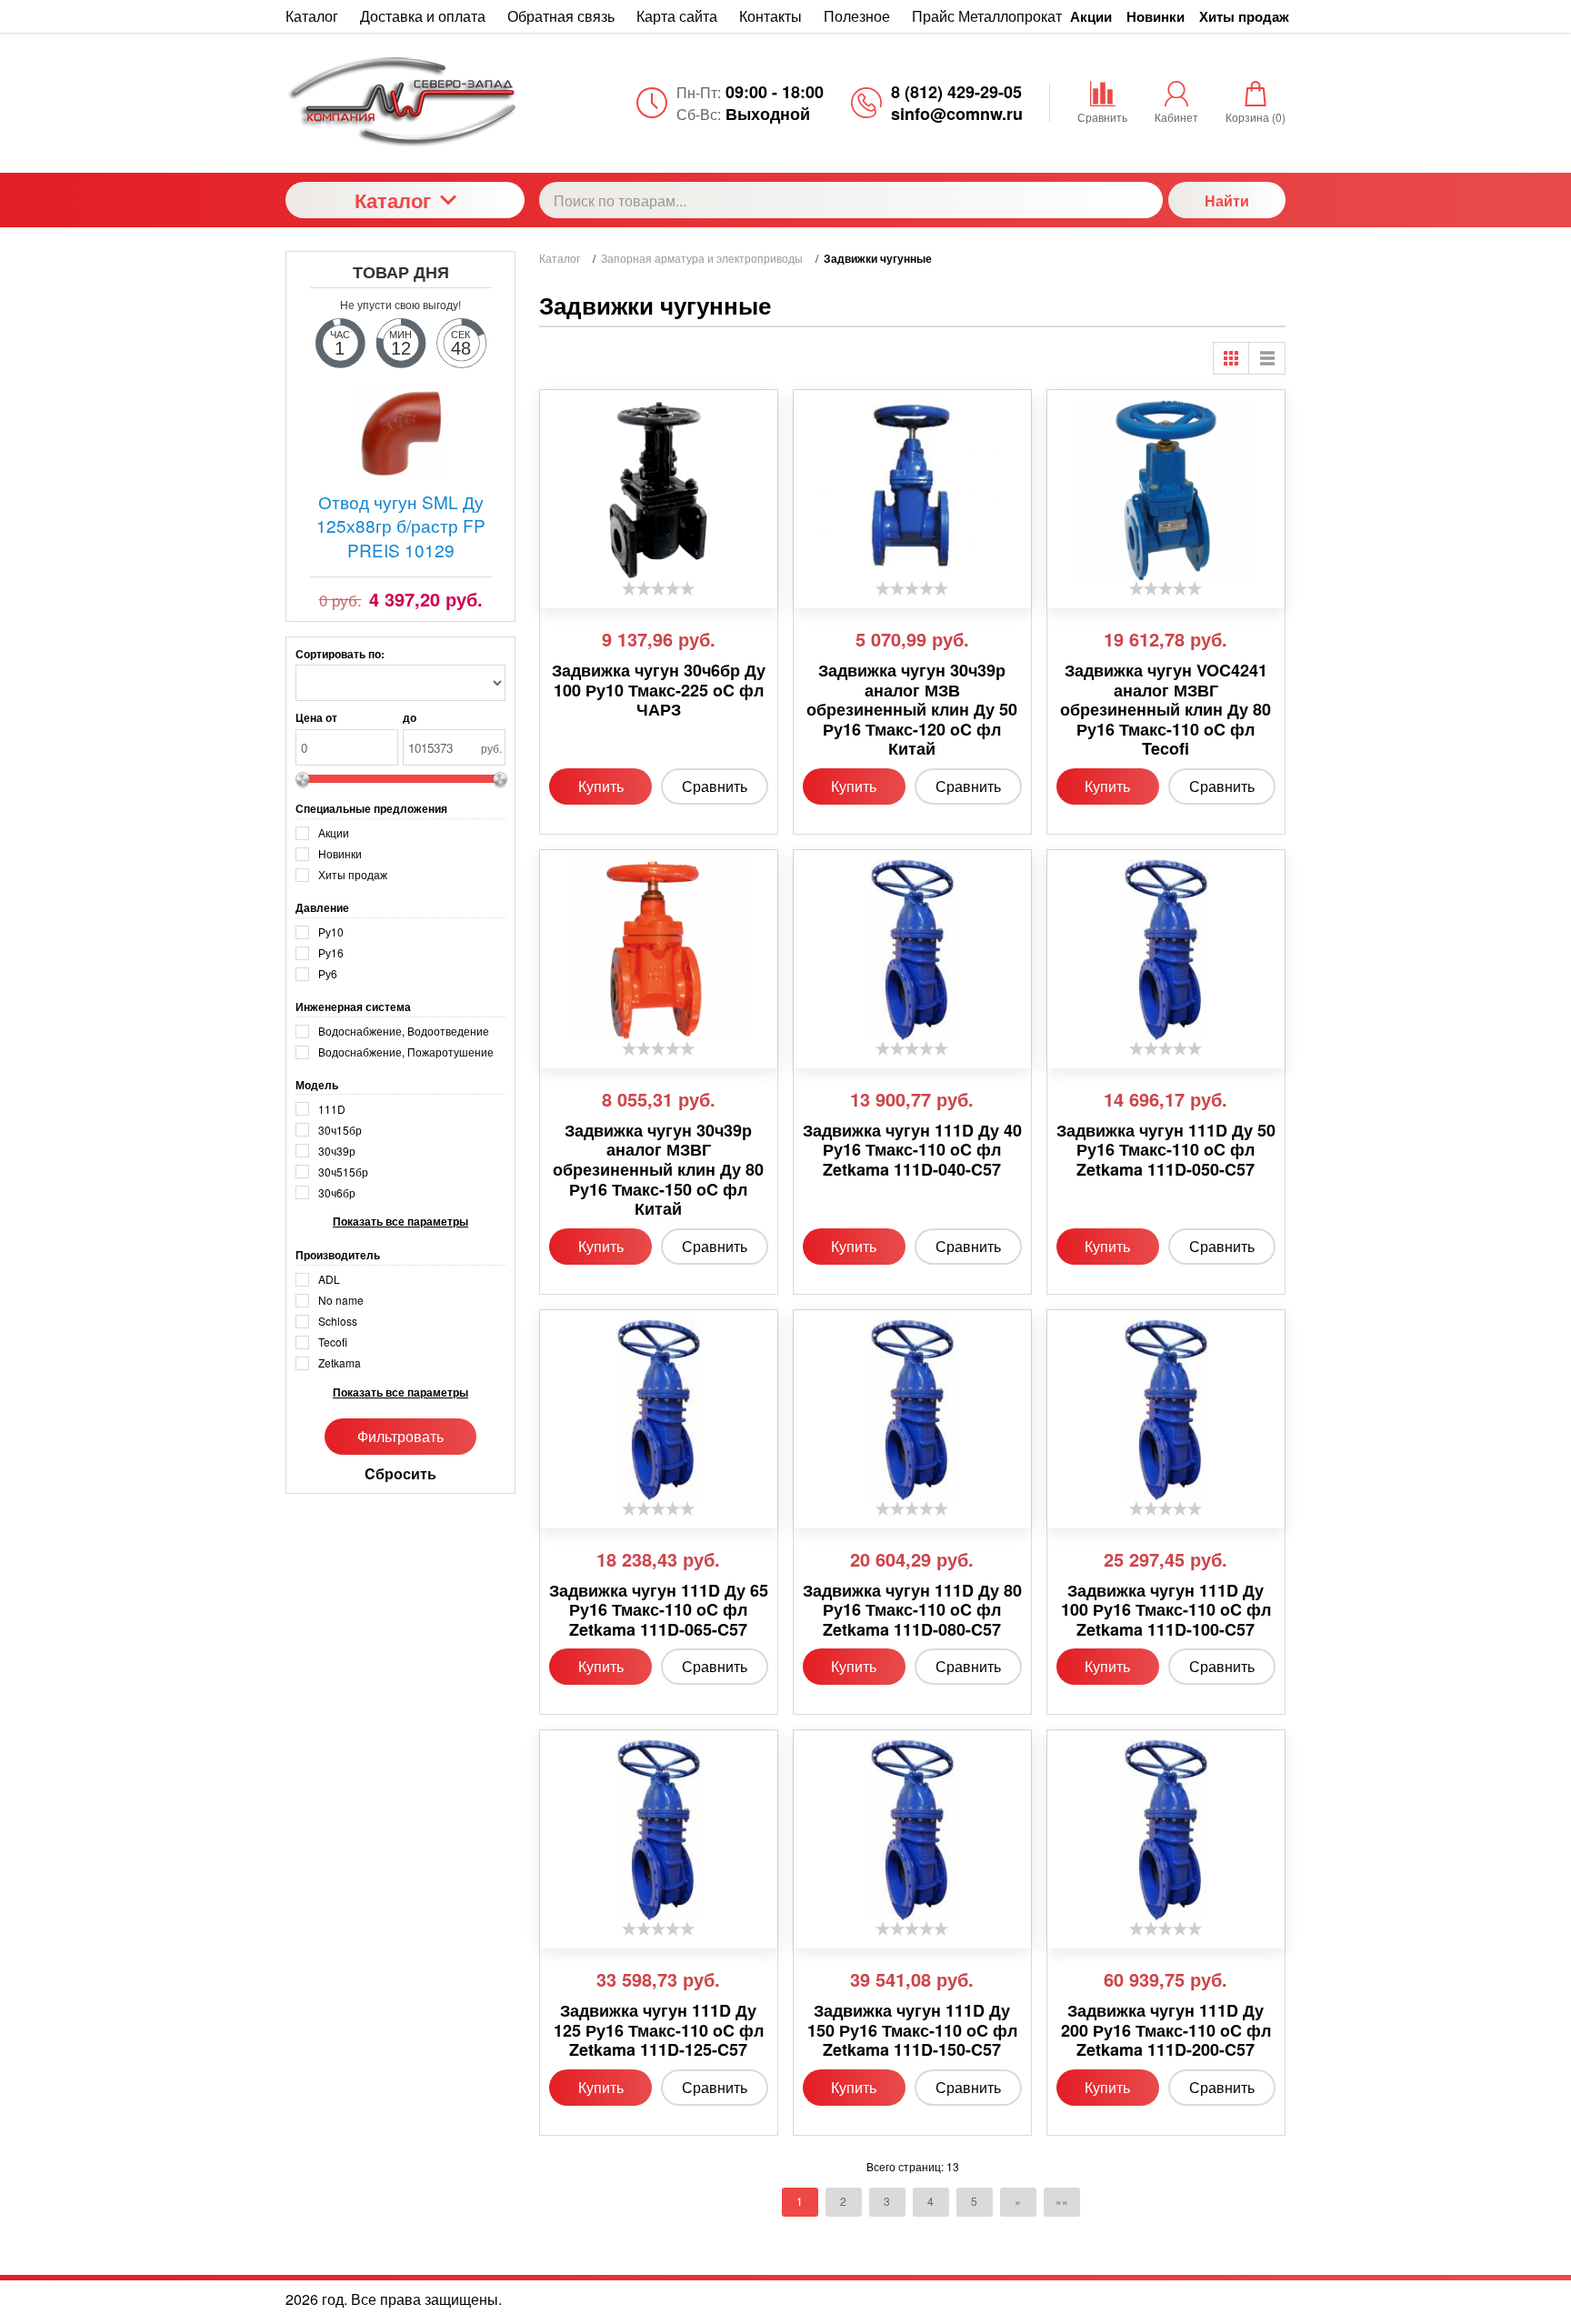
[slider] (658, 588)
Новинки (1156, 16)
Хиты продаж (1244, 16)
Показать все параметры (400, 1222)
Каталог (393, 200)
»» (1062, 2201)
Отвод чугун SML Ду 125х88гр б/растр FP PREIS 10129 (401, 526)
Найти (1227, 200)
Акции (1091, 16)
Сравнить (715, 786)
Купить (601, 786)
